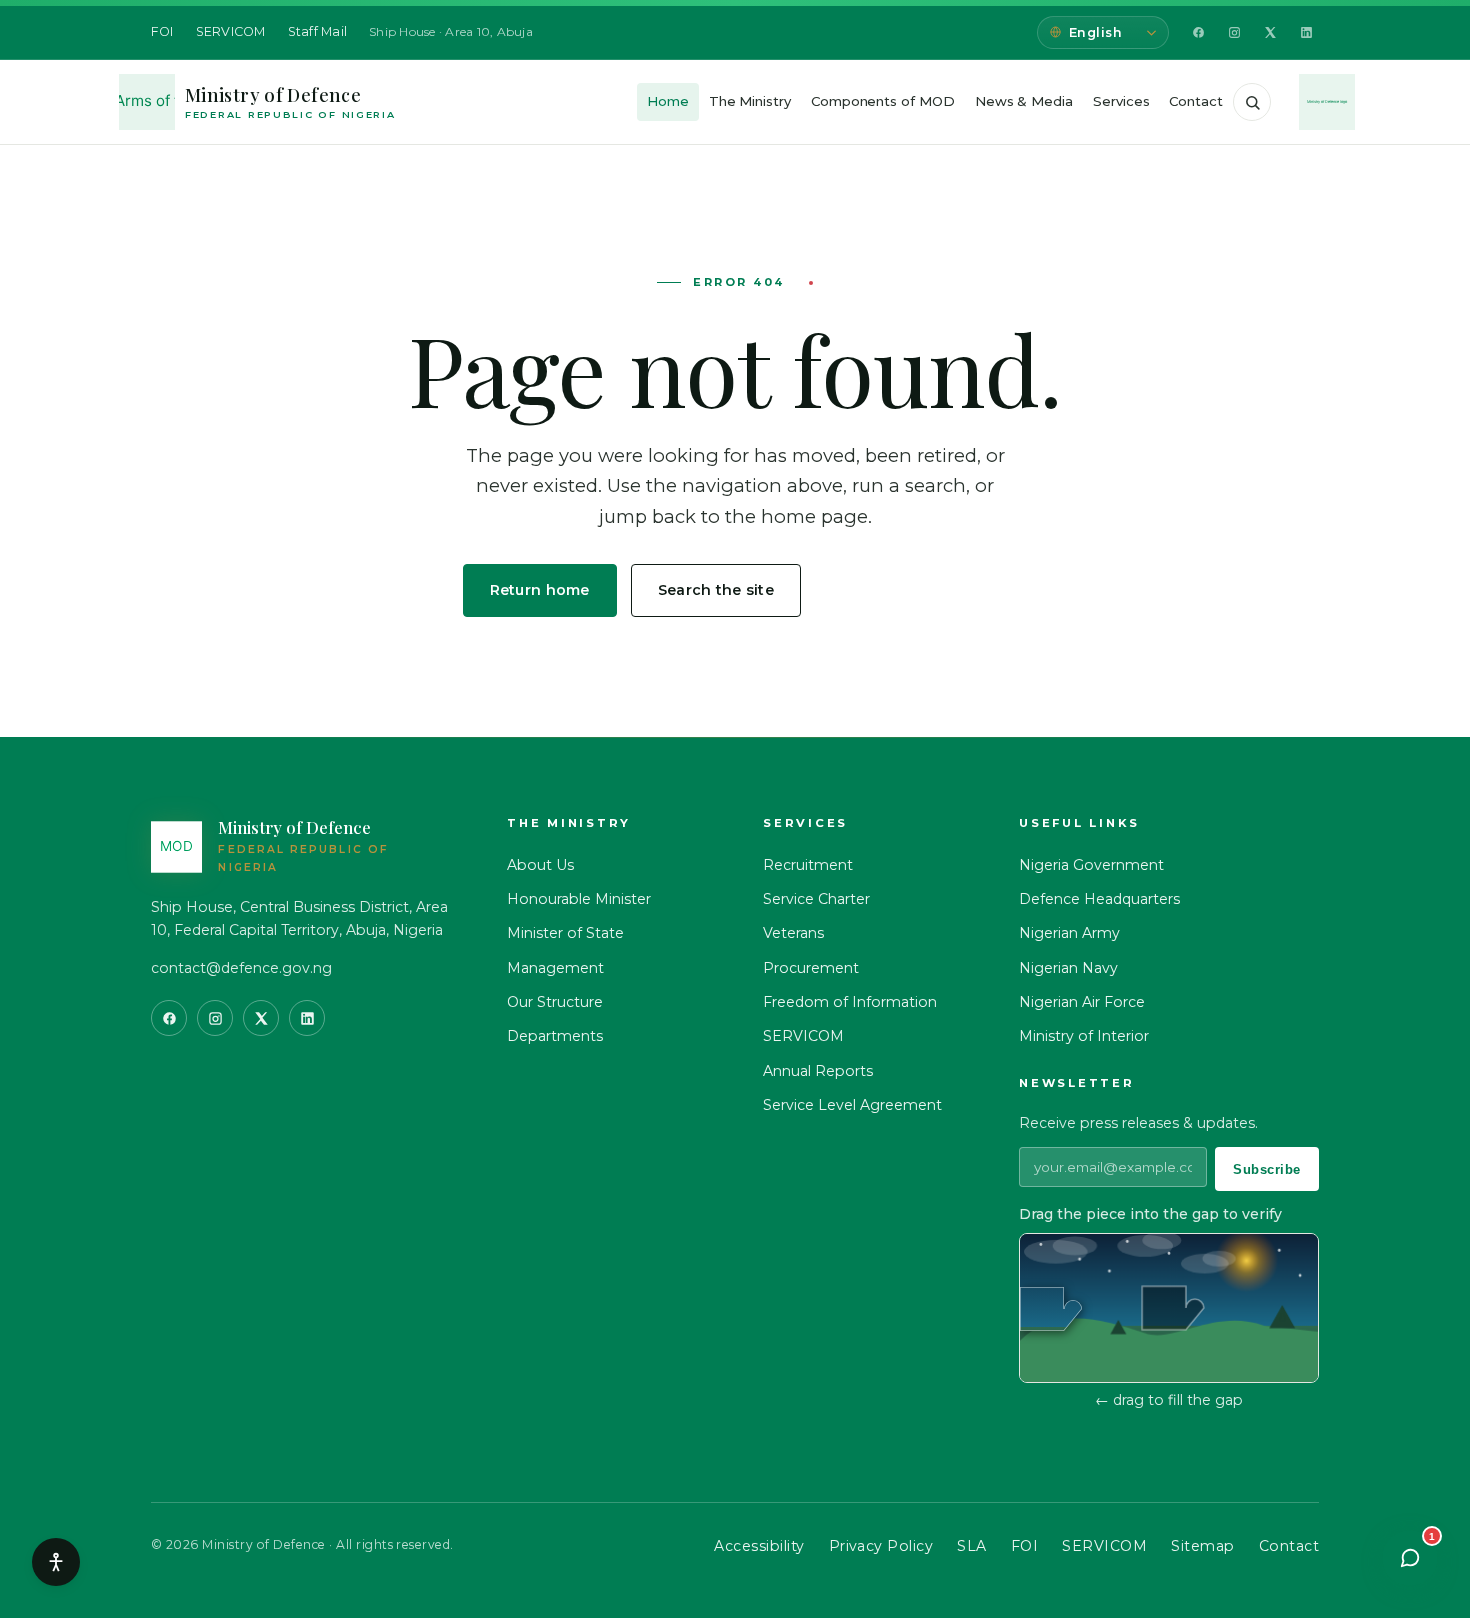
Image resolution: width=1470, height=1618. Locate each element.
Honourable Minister (579, 899)
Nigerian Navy (1068, 968)
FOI (162, 31)
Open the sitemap (911, 590)
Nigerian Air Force (1082, 1002)
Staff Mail (318, 31)
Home (668, 101)
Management (555, 968)
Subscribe (1267, 1169)
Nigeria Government (1091, 865)
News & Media (1024, 101)
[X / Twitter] (1270, 33)
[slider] (1051, 1309)
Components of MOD (883, 101)
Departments (555, 1036)
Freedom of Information (850, 1002)
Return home (540, 590)
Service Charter (816, 899)
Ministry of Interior (1084, 1036)
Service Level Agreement (852, 1105)
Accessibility (759, 1546)
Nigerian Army (1069, 933)
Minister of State (565, 933)
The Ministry (750, 101)
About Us (540, 865)
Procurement (811, 968)
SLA (971, 1546)
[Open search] (1252, 102)
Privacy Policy (881, 1546)
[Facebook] (1198, 33)
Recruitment (808, 865)
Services (1121, 101)
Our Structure (555, 1002)
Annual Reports (818, 1071)
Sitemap (1202, 1546)
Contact (1196, 101)
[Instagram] (1234, 33)
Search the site (716, 590)
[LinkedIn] (1306, 33)
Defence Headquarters (1099, 899)
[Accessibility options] (56, 1562)
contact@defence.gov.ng (241, 968)
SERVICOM (231, 31)
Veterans (793, 933)
